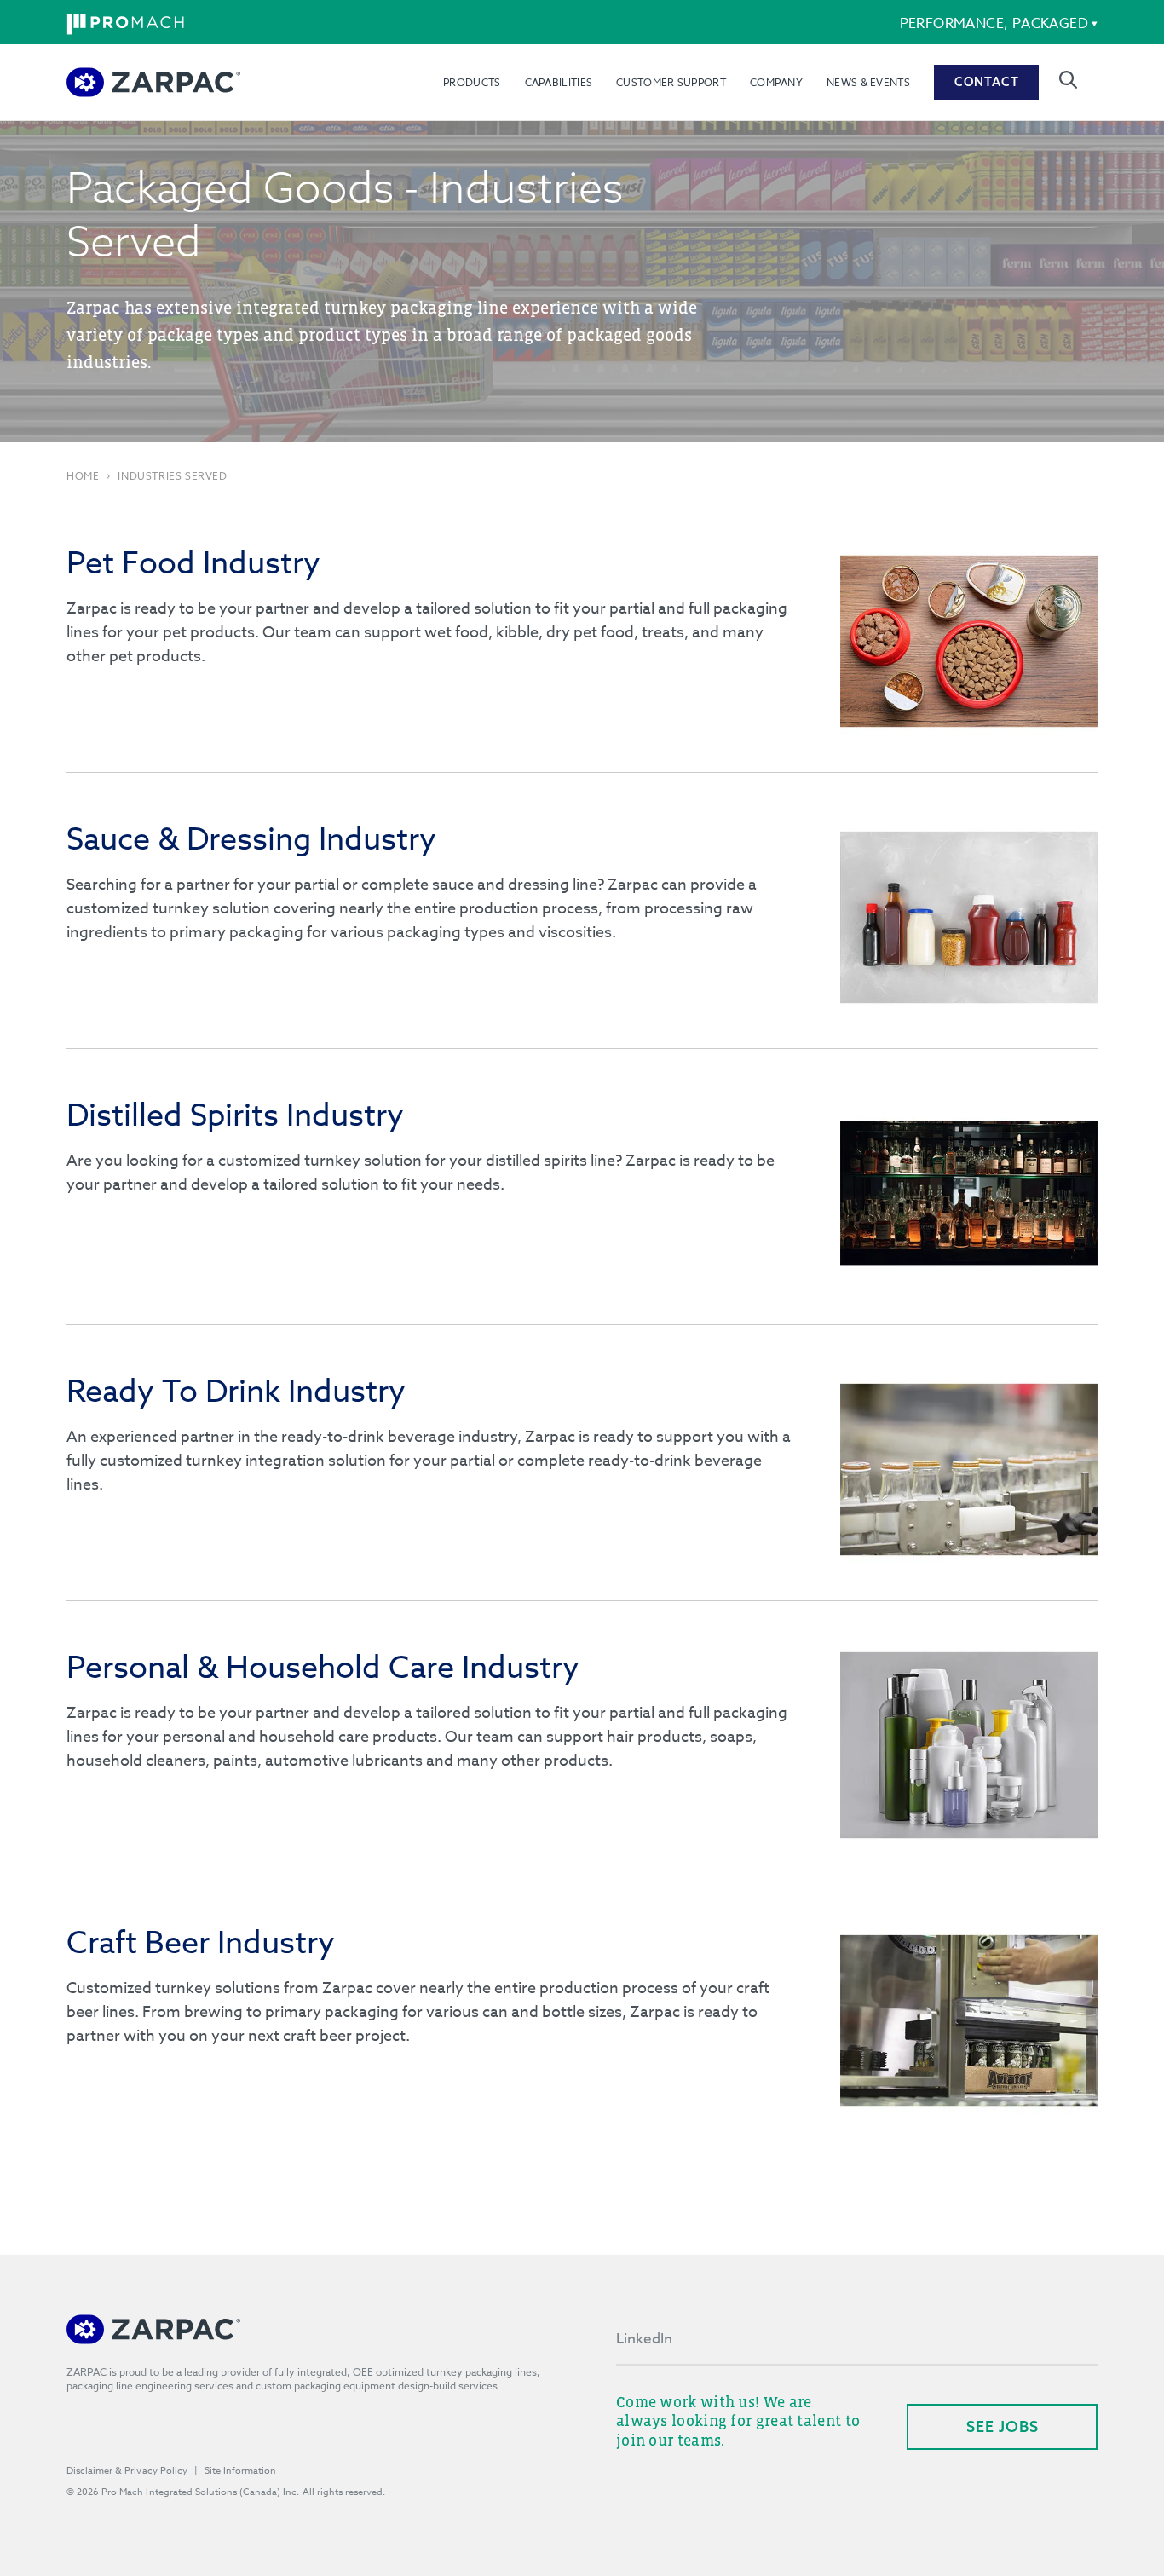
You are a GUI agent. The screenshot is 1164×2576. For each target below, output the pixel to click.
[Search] (1068, 80)
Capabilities (559, 82)
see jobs (1003, 2426)
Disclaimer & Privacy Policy (127, 2471)
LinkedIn (644, 2339)
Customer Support (671, 82)
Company (776, 82)
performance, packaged (994, 24)
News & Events (868, 82)
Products (472, 82)
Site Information (240, 2471)
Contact (987, 82)
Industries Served (172, 476)
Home (83, 476)
